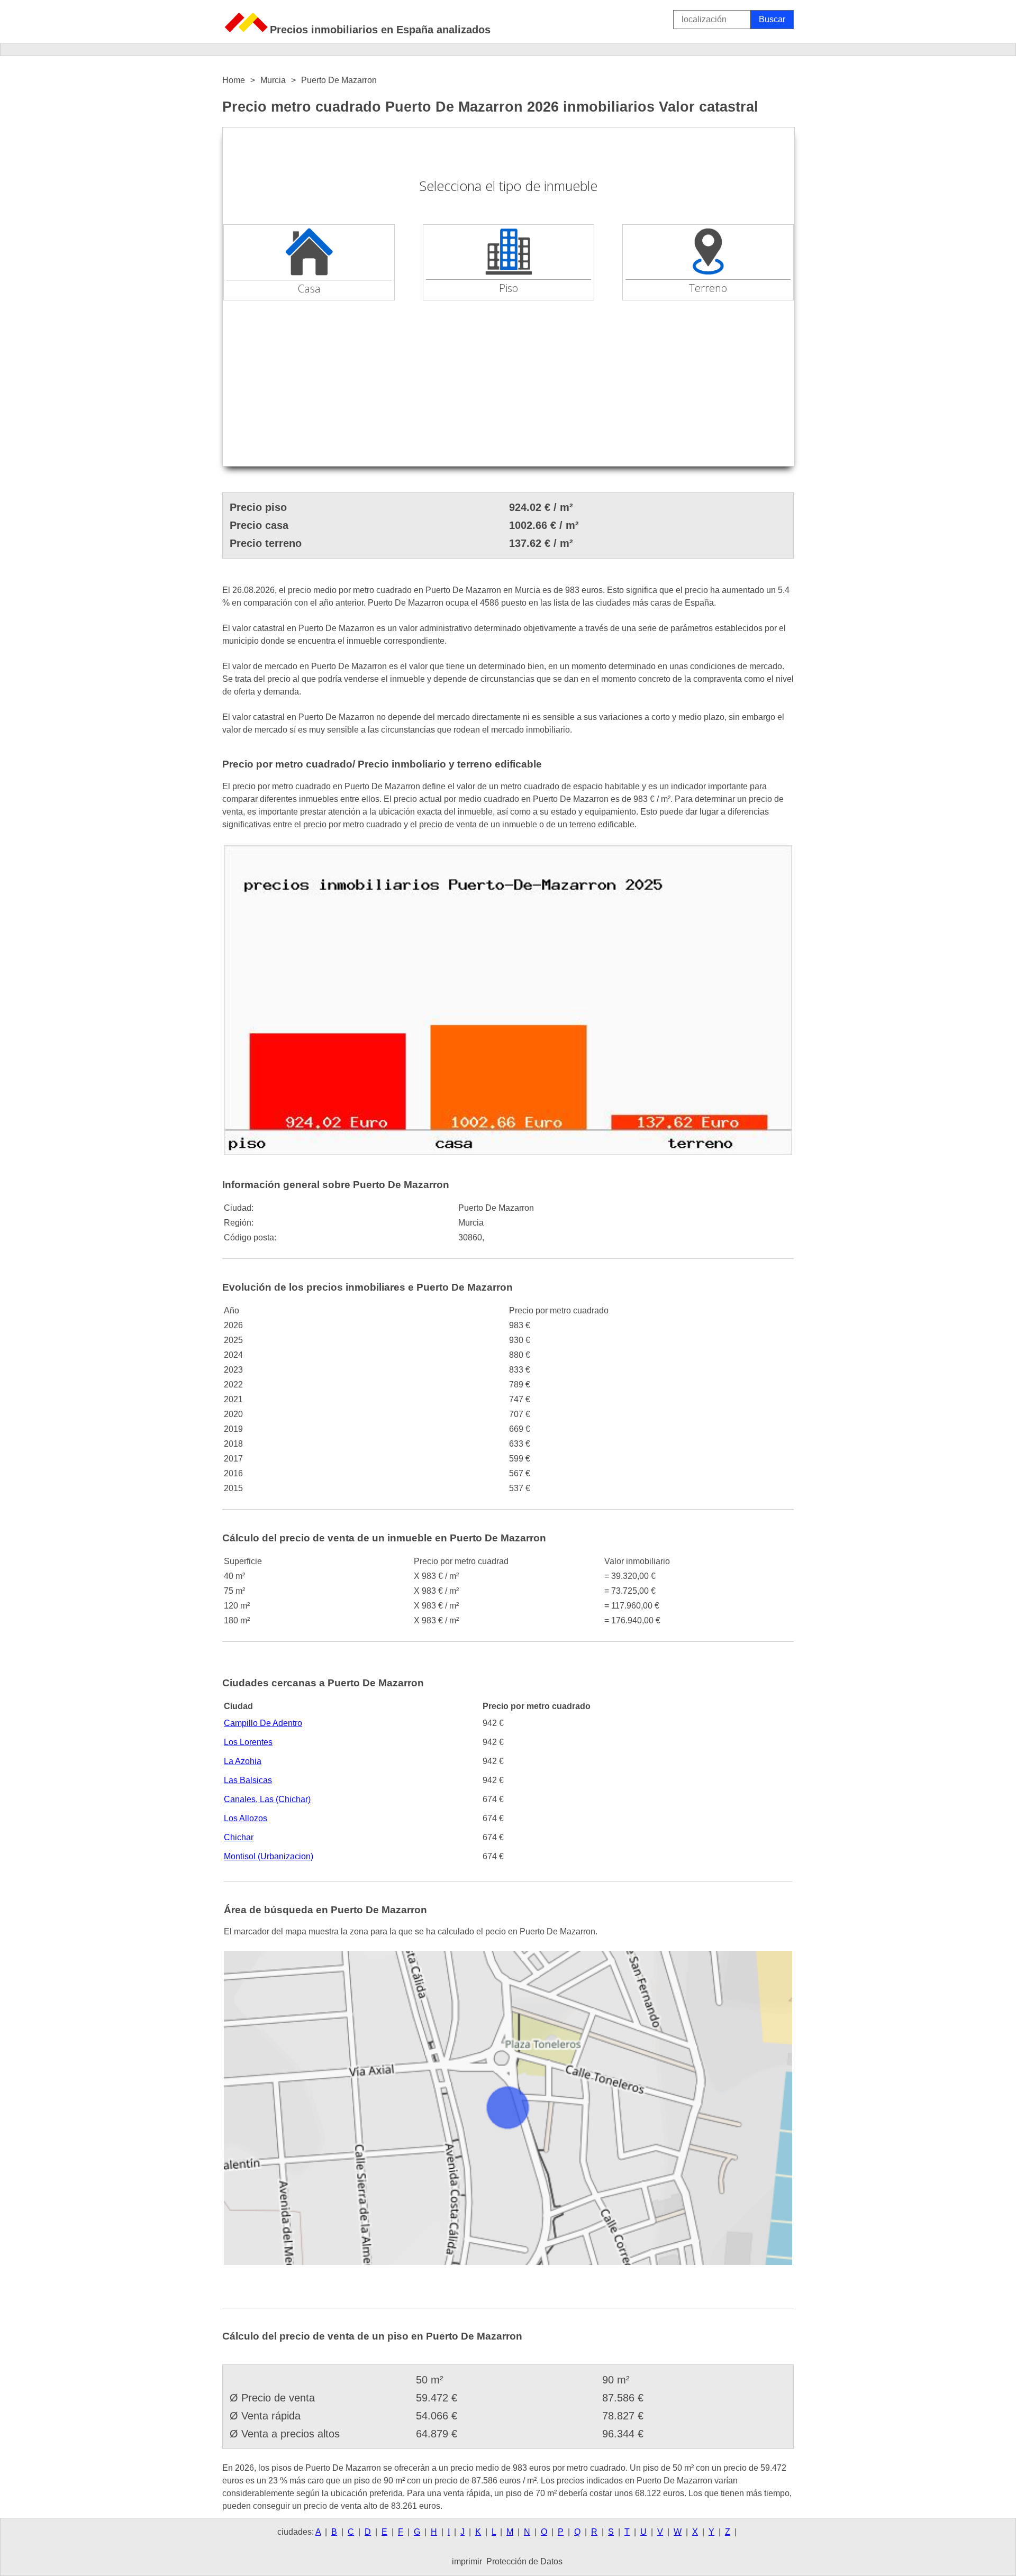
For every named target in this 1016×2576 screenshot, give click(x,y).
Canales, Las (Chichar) (267, 1799)
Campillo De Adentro (263, 1723)
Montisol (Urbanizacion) (269, 1856)
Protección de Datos (524, 2561)
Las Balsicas (248, 1780)
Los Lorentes (248, 1742)
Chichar (239, 1837)
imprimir (467, 2561)
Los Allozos (246, 1818)
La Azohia (243, 1761)
